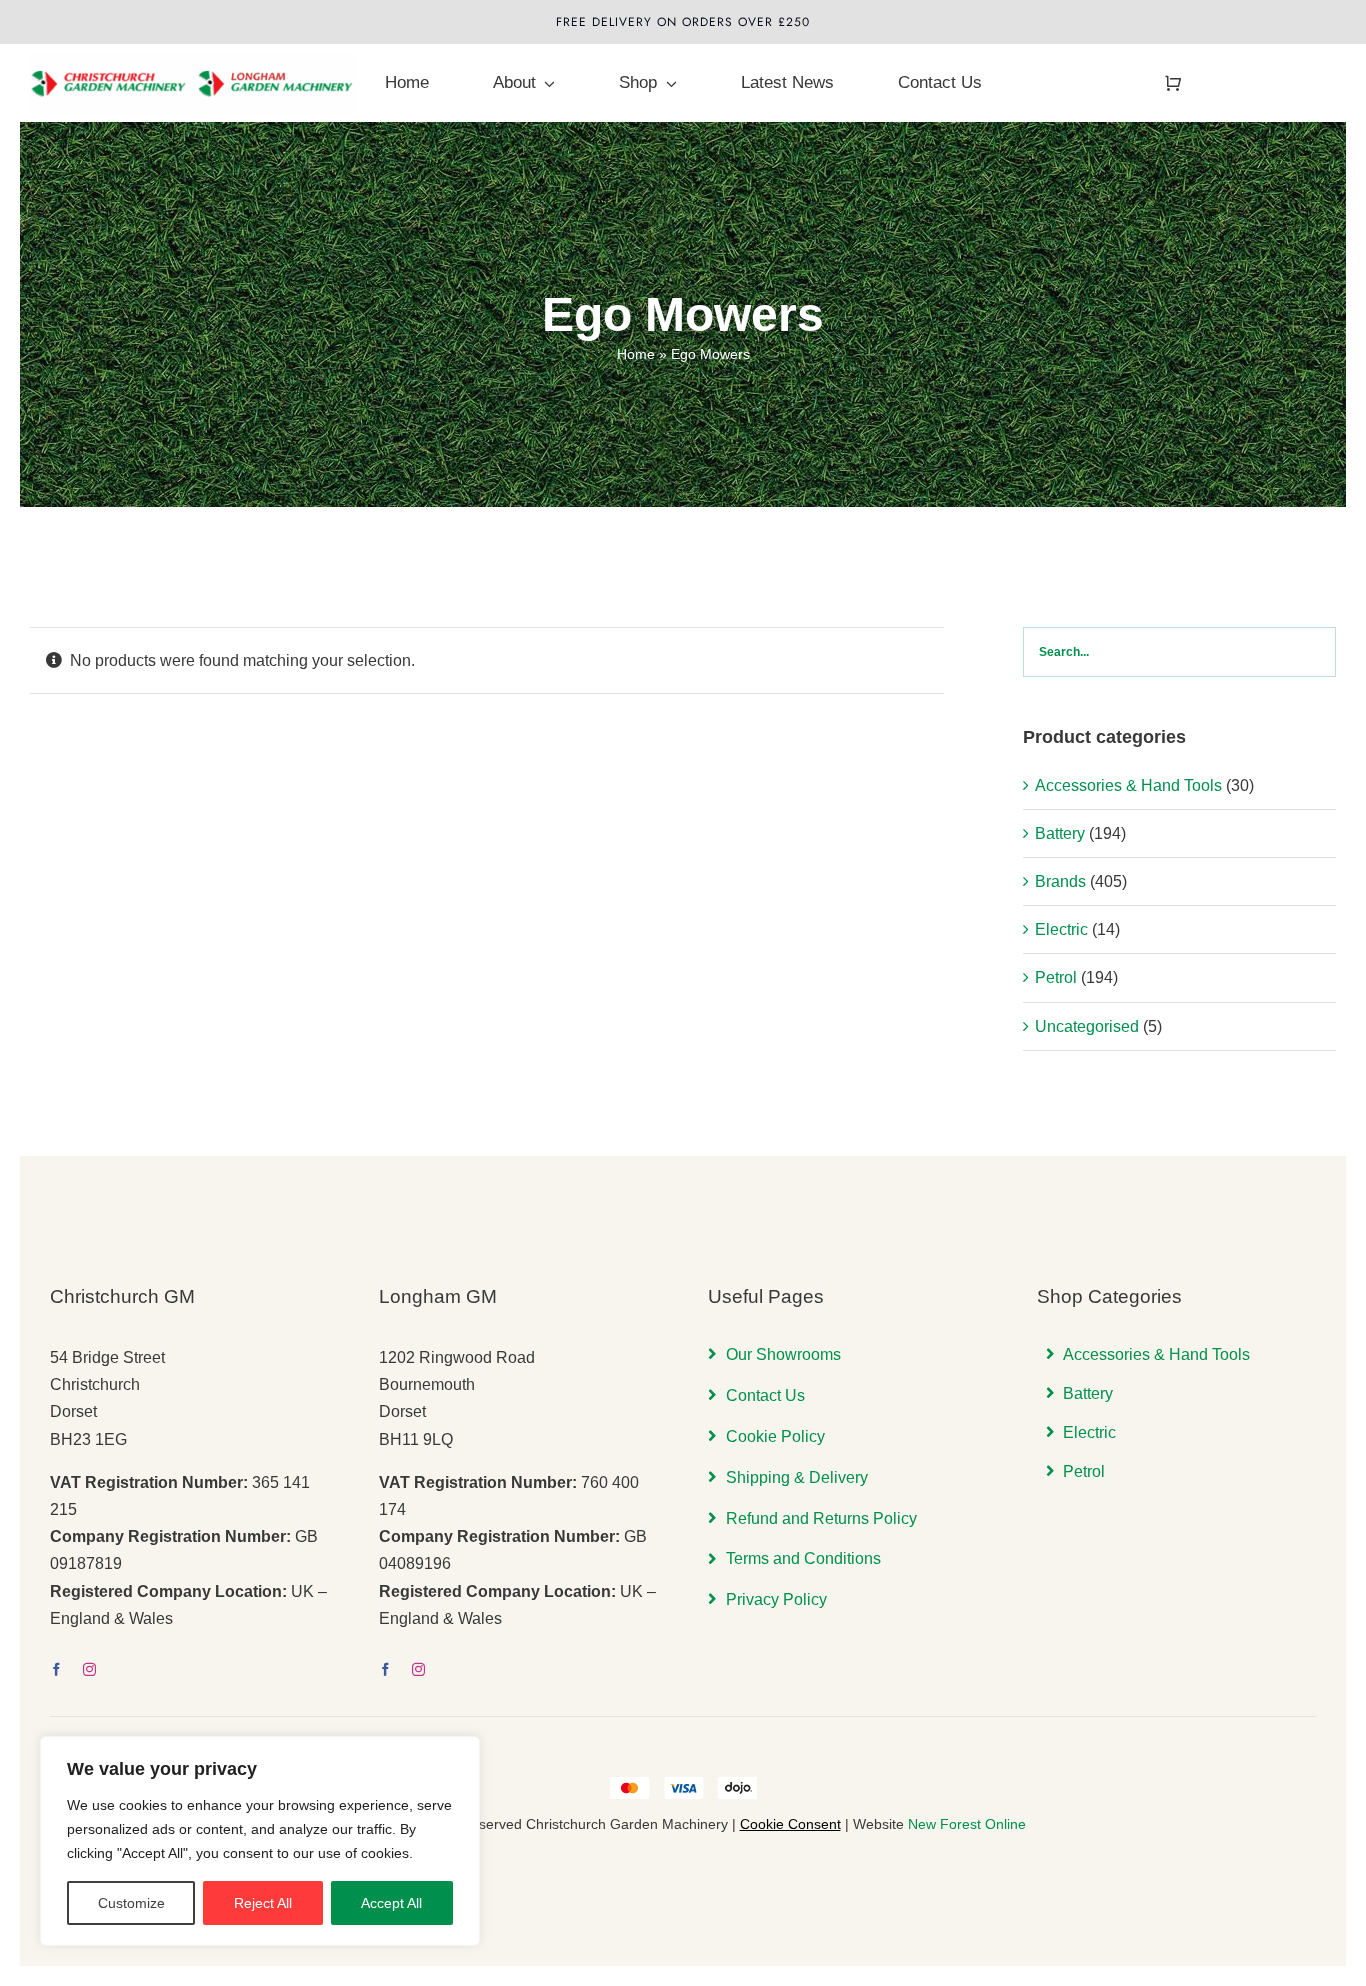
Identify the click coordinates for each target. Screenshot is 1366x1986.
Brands (1060, 881)
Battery (1060, 833)
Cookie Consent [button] (790, 1824)
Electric (1061, 929)
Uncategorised (1087, 1026)
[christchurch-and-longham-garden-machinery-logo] (193, 59)
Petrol (1056, 977)
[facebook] (56, 1669)
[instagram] (89, 1669)
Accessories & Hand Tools (1128, 785)
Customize (131, 1903)
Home (636, 354)
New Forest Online (967, 1824)
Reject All (263, 1903)
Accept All (391, 1903)
